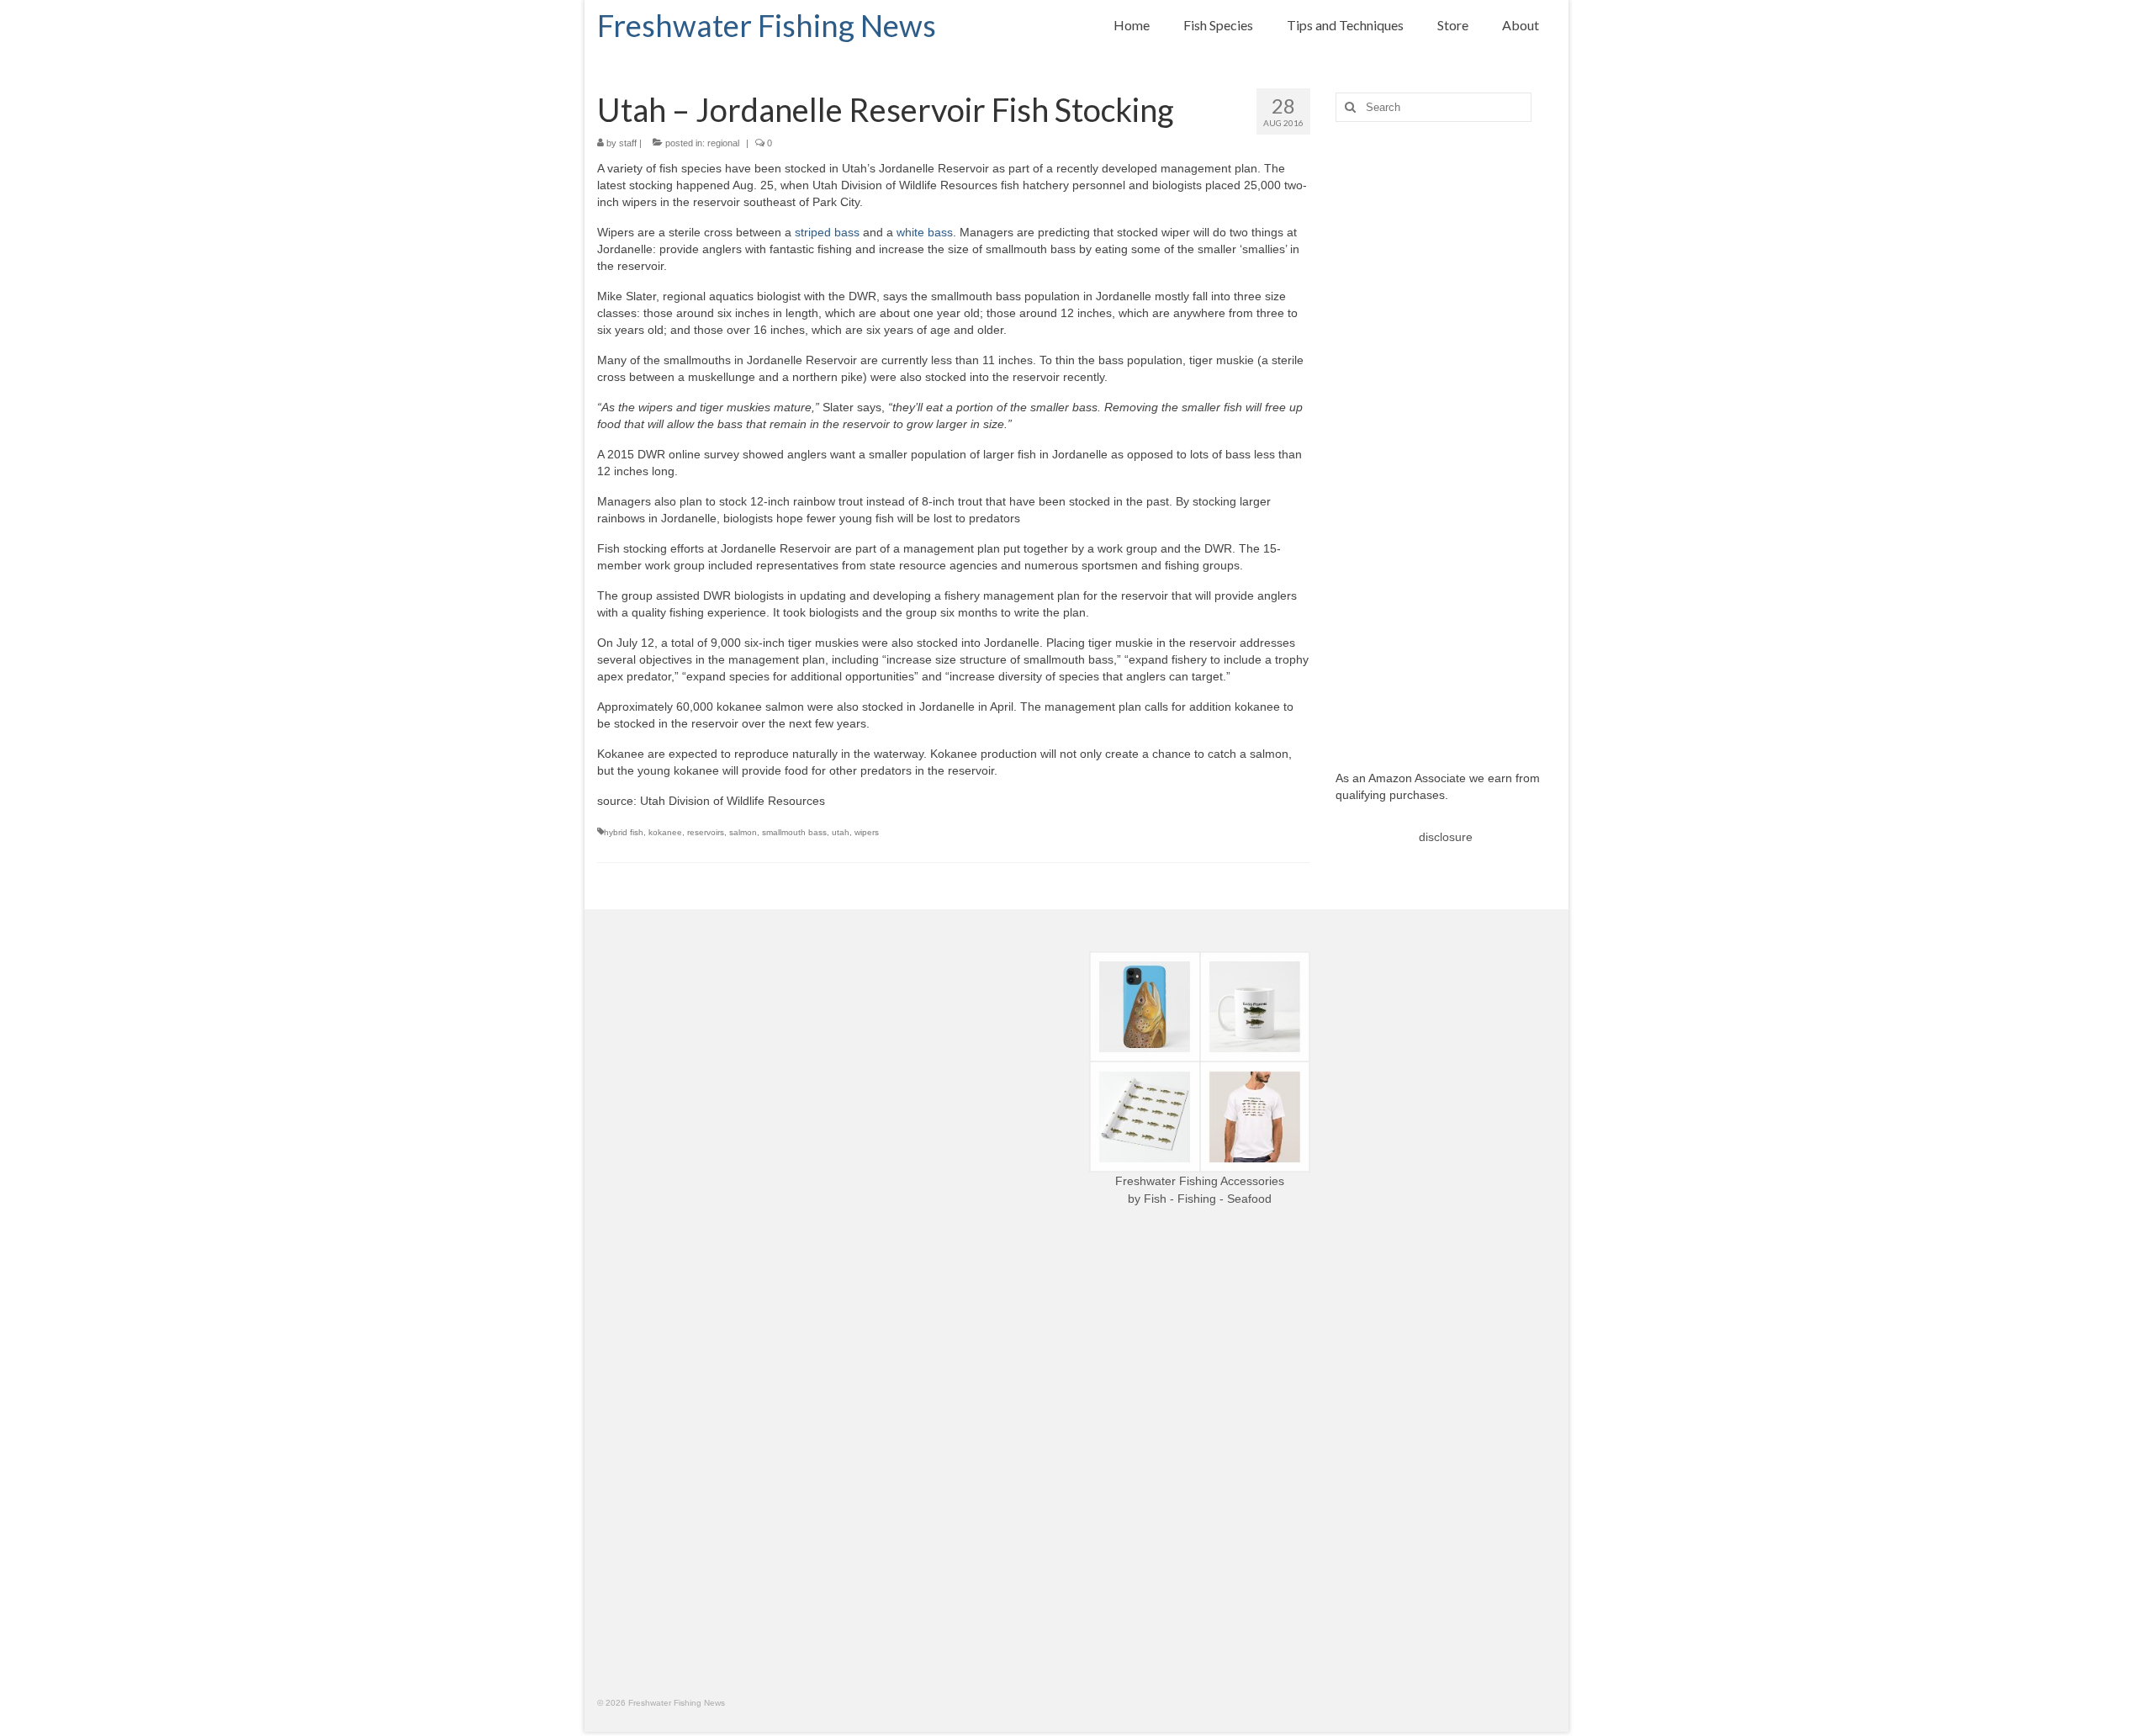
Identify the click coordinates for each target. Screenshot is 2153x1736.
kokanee (665, 832)
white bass (925, 232)
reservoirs (706, 832)
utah (841, 832)
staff (628, 143)
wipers (867, 832)
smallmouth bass (794, 832)
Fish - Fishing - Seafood (1208, 1199)
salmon (743, 832)
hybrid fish (624, 832)
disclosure (1446, 837)
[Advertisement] (1446, 433)
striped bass (827, 232)
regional (723, 143)
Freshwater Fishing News (767, 25)
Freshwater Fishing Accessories (1200, 1181)
